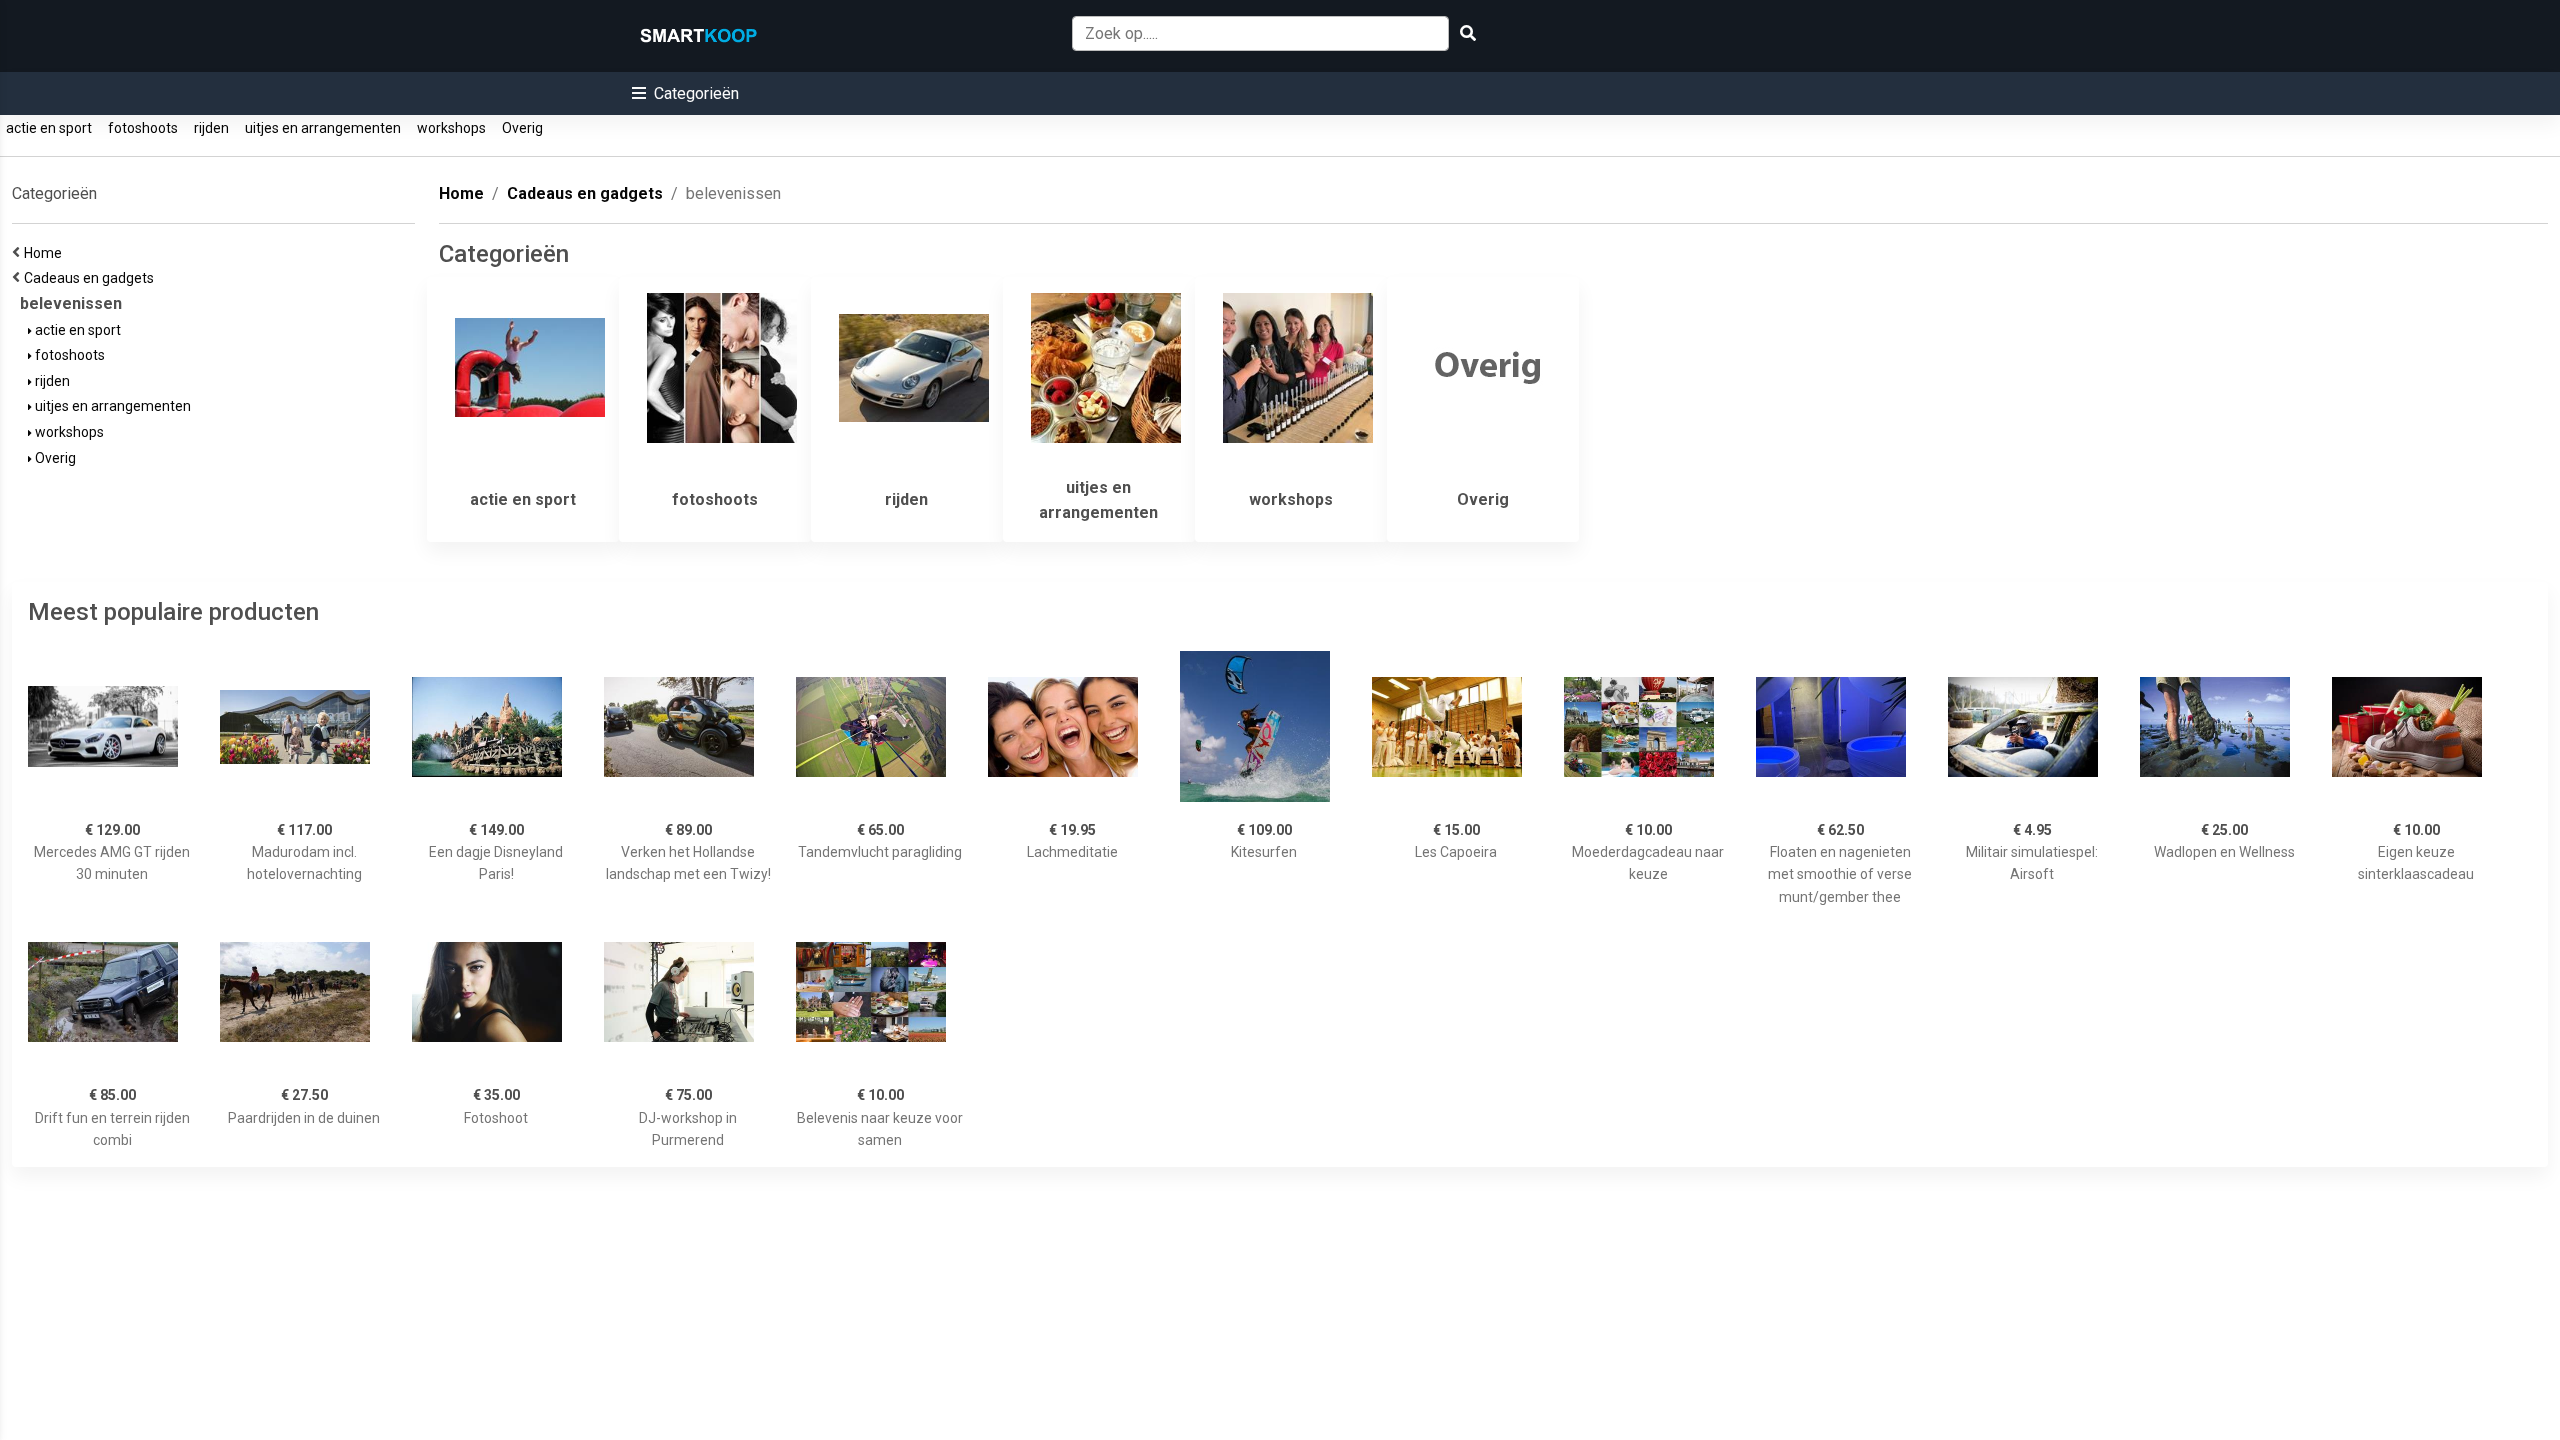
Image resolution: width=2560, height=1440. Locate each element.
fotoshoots (143, 128)
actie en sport (49, 128)
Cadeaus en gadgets (92, 278)
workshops (451, 128)
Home (46, 253)
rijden (211, 128)
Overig (522, 128)
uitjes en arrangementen (323, 128)
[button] (685, 93)
